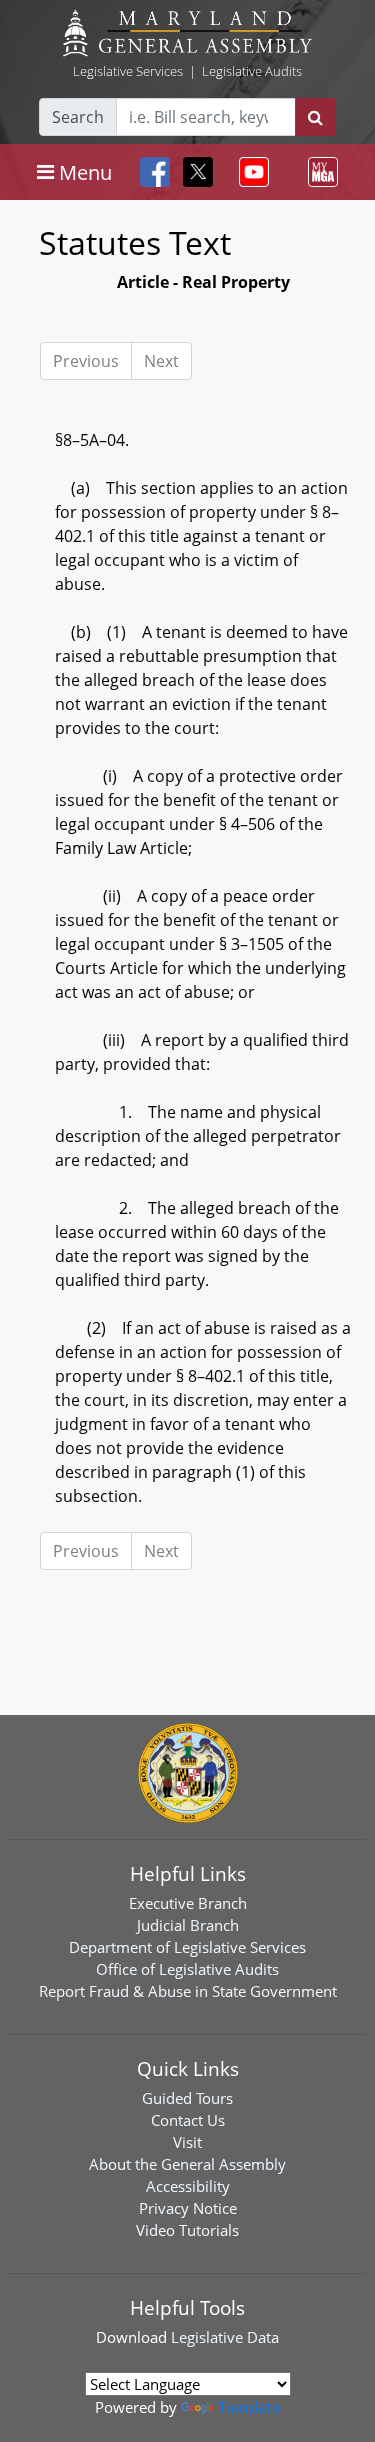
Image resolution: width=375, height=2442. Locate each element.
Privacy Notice (188, 2208)
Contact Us (188, 2120)
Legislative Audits (252, 71)
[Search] (315, 117)
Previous (86, 361)
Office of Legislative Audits (187, 1969)
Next (161, 361)
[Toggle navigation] (250, 172)
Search (78, 117)
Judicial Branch (188, 1925)
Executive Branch (188, 1903)
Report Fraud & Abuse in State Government (188, 1991)
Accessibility (188, 2186)
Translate (249, 2407)
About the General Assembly (187, 2164)
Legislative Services (128, 71)
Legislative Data (225, 2337)
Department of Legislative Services (187, 1947)
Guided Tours (187, 2098)
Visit (187, 2142)
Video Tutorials (187, 2230)
